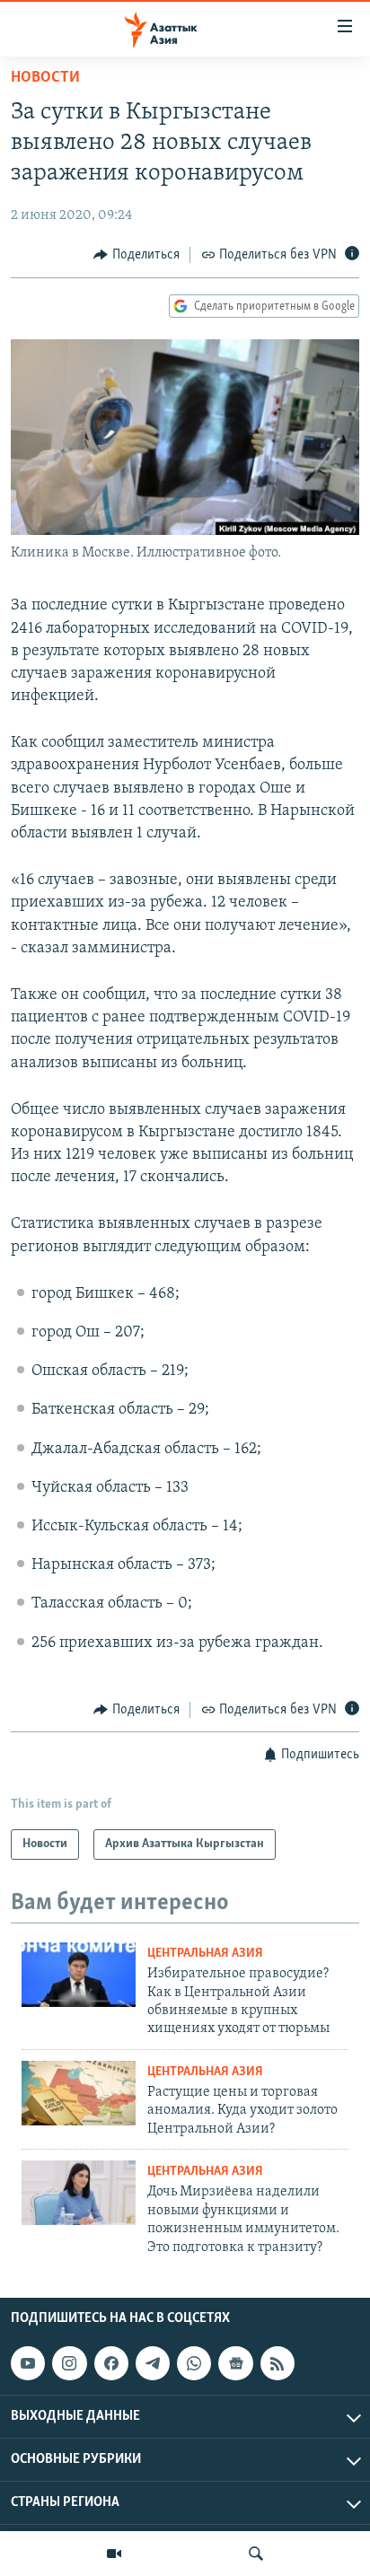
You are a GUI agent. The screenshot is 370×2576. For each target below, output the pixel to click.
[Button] (137, 255)
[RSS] (277, 2363)
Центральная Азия (205, 1954)
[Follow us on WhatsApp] (194, 2363)
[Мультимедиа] (114, 2554)
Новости (45, 78)
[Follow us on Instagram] (69, 2363)
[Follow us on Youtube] (28, 2363)
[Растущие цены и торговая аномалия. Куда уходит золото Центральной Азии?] (79, 2093)
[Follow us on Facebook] (111, 2363)
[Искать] (256, 2554)
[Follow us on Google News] (235, 2363)
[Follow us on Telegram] (153, 2363)
